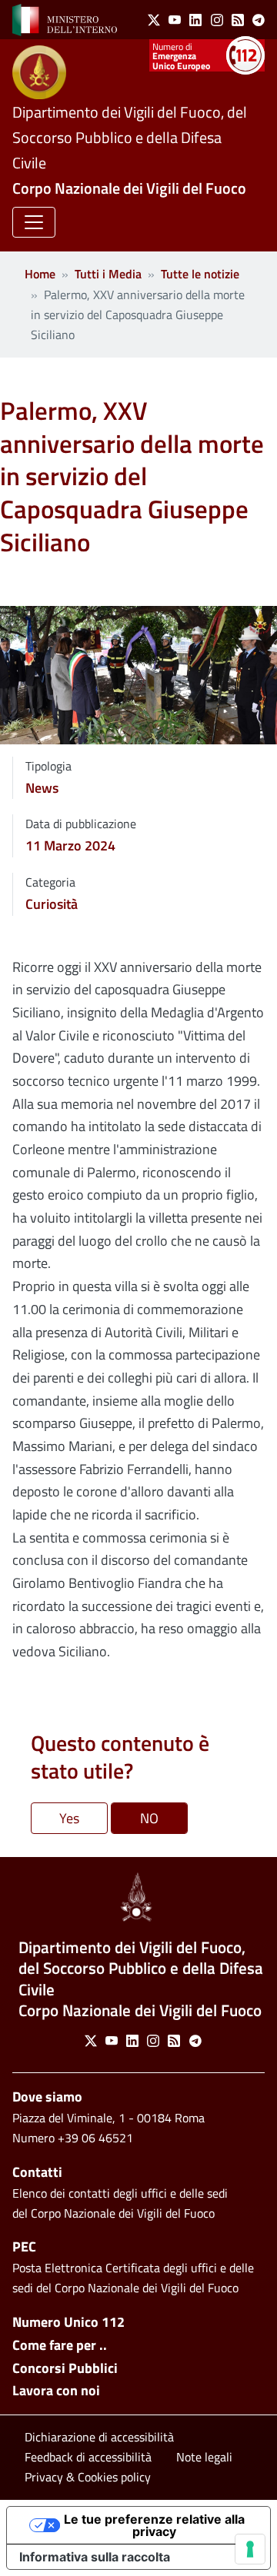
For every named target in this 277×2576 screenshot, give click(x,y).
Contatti (37, 2172)
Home (40, 274)
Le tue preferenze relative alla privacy (154, 2525)
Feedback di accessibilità (88, 2457)
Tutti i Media (108, 274)
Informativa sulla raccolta (95, 2557)
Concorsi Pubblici (65, 2368)
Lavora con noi (56, 2390)
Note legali (204, 2457)
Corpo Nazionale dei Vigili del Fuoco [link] (129, 188)
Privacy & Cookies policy (88, 2477)
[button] (34, 222)
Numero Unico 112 (68, 2322)
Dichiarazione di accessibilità (99, 2437)
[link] (65, 18)
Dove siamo (47, 2097)
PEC (24, 2247)
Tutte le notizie (200, 274)
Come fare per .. (60, 2345)
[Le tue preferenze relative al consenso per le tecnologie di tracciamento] (250, 2549)
